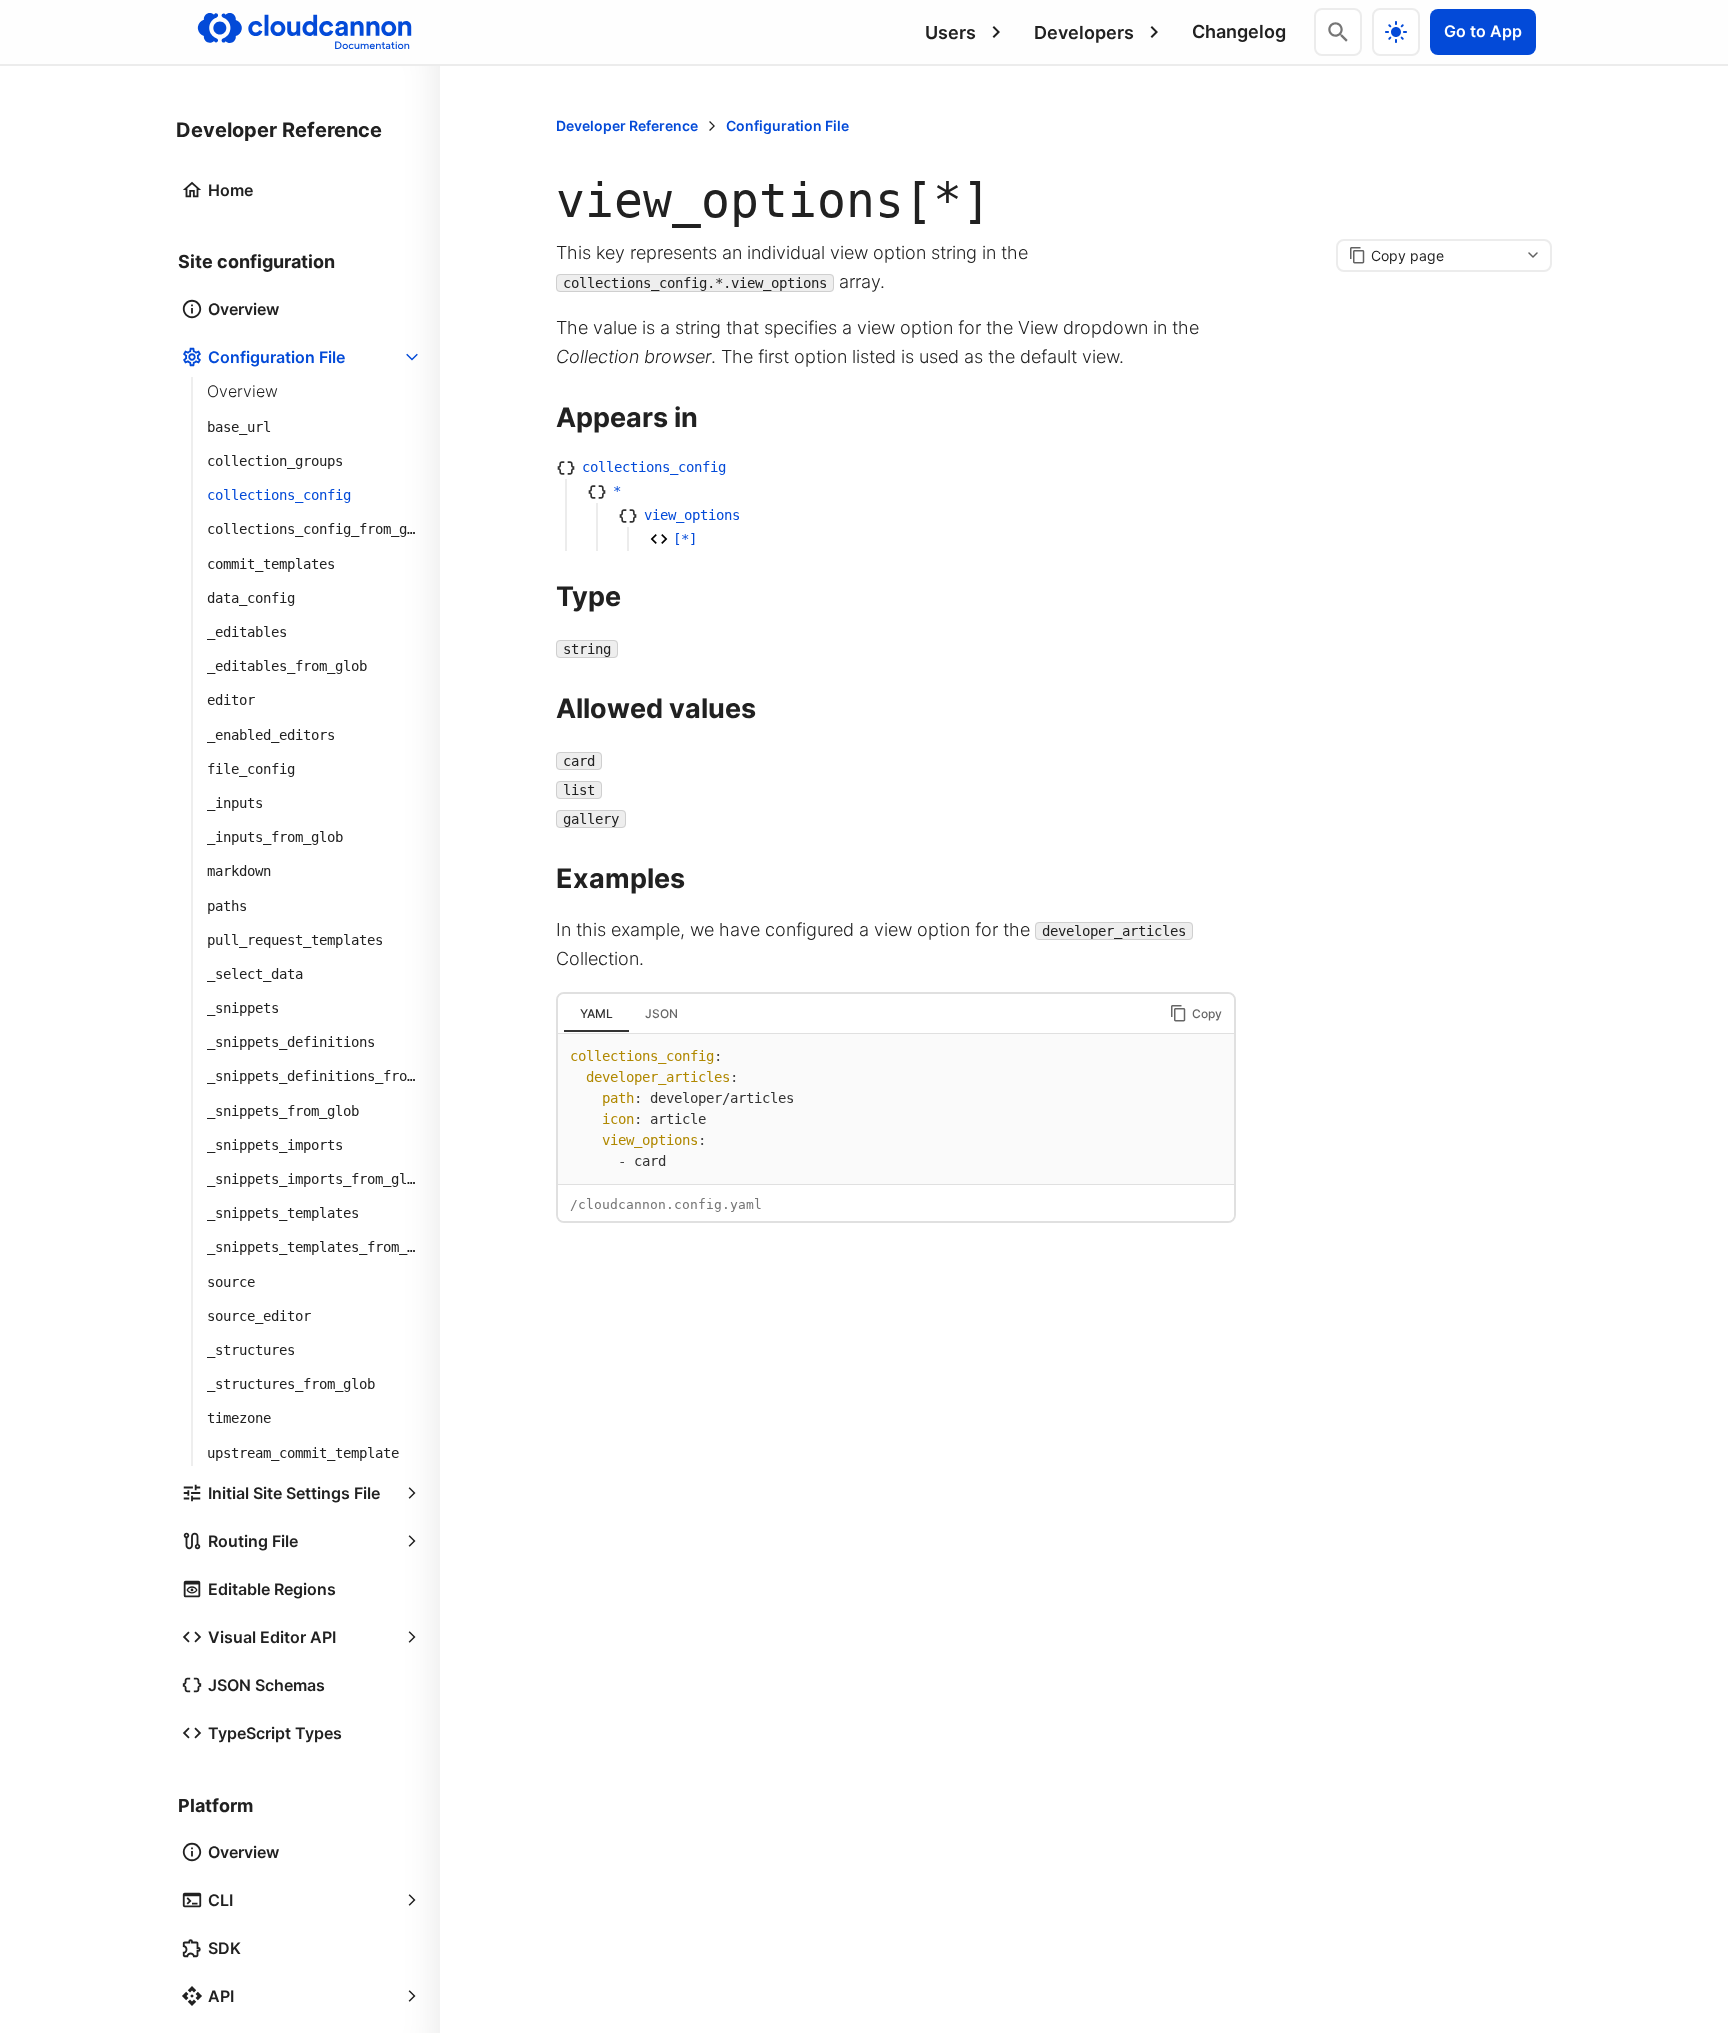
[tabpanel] (896, 1109)
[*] (685, 539)
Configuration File (787, 125)
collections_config (654, 467)
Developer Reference (627, 125)
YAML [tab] (596, 1013)
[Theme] (1396, 32)
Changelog (1239, 31)
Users (950, 32)
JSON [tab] (661, 1013)
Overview (242, 391)
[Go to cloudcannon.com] (304, 32)
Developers (1084, 32)
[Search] (1338, 32)
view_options (692, 515)
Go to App (1483, 31)
